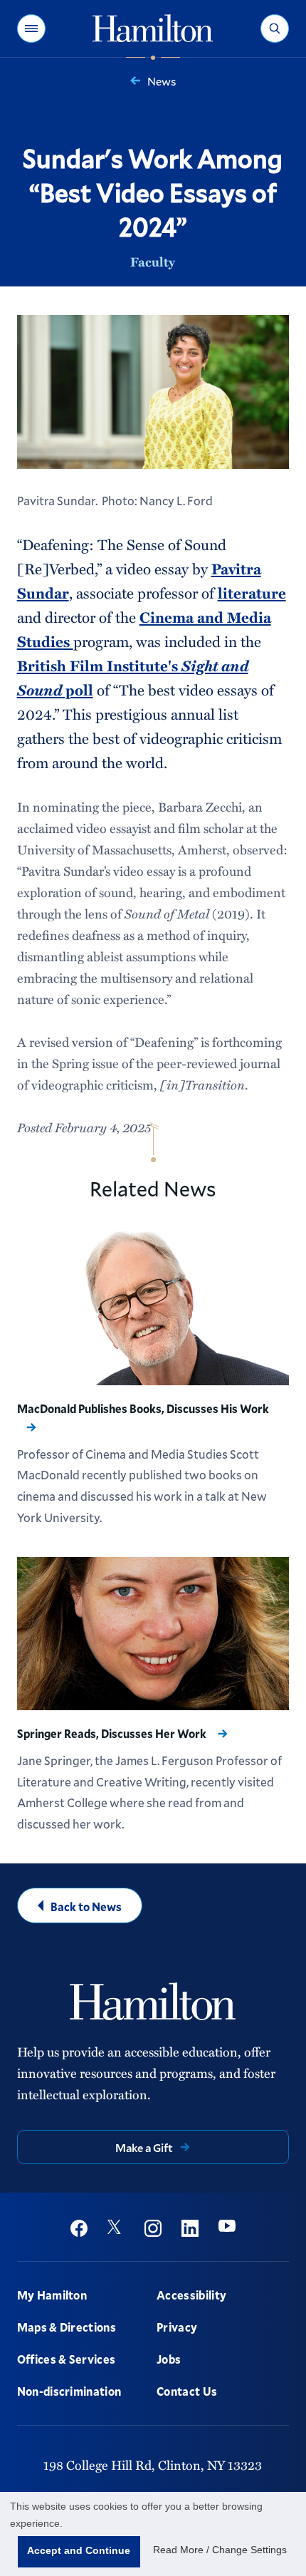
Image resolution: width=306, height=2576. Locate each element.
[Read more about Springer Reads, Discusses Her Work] (153, 1634)
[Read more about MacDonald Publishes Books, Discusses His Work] (153, 1308)
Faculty (153, 262)
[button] (31, 29)
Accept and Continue (79, 2550)
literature (252, 593)
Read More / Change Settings (220, 2550)
